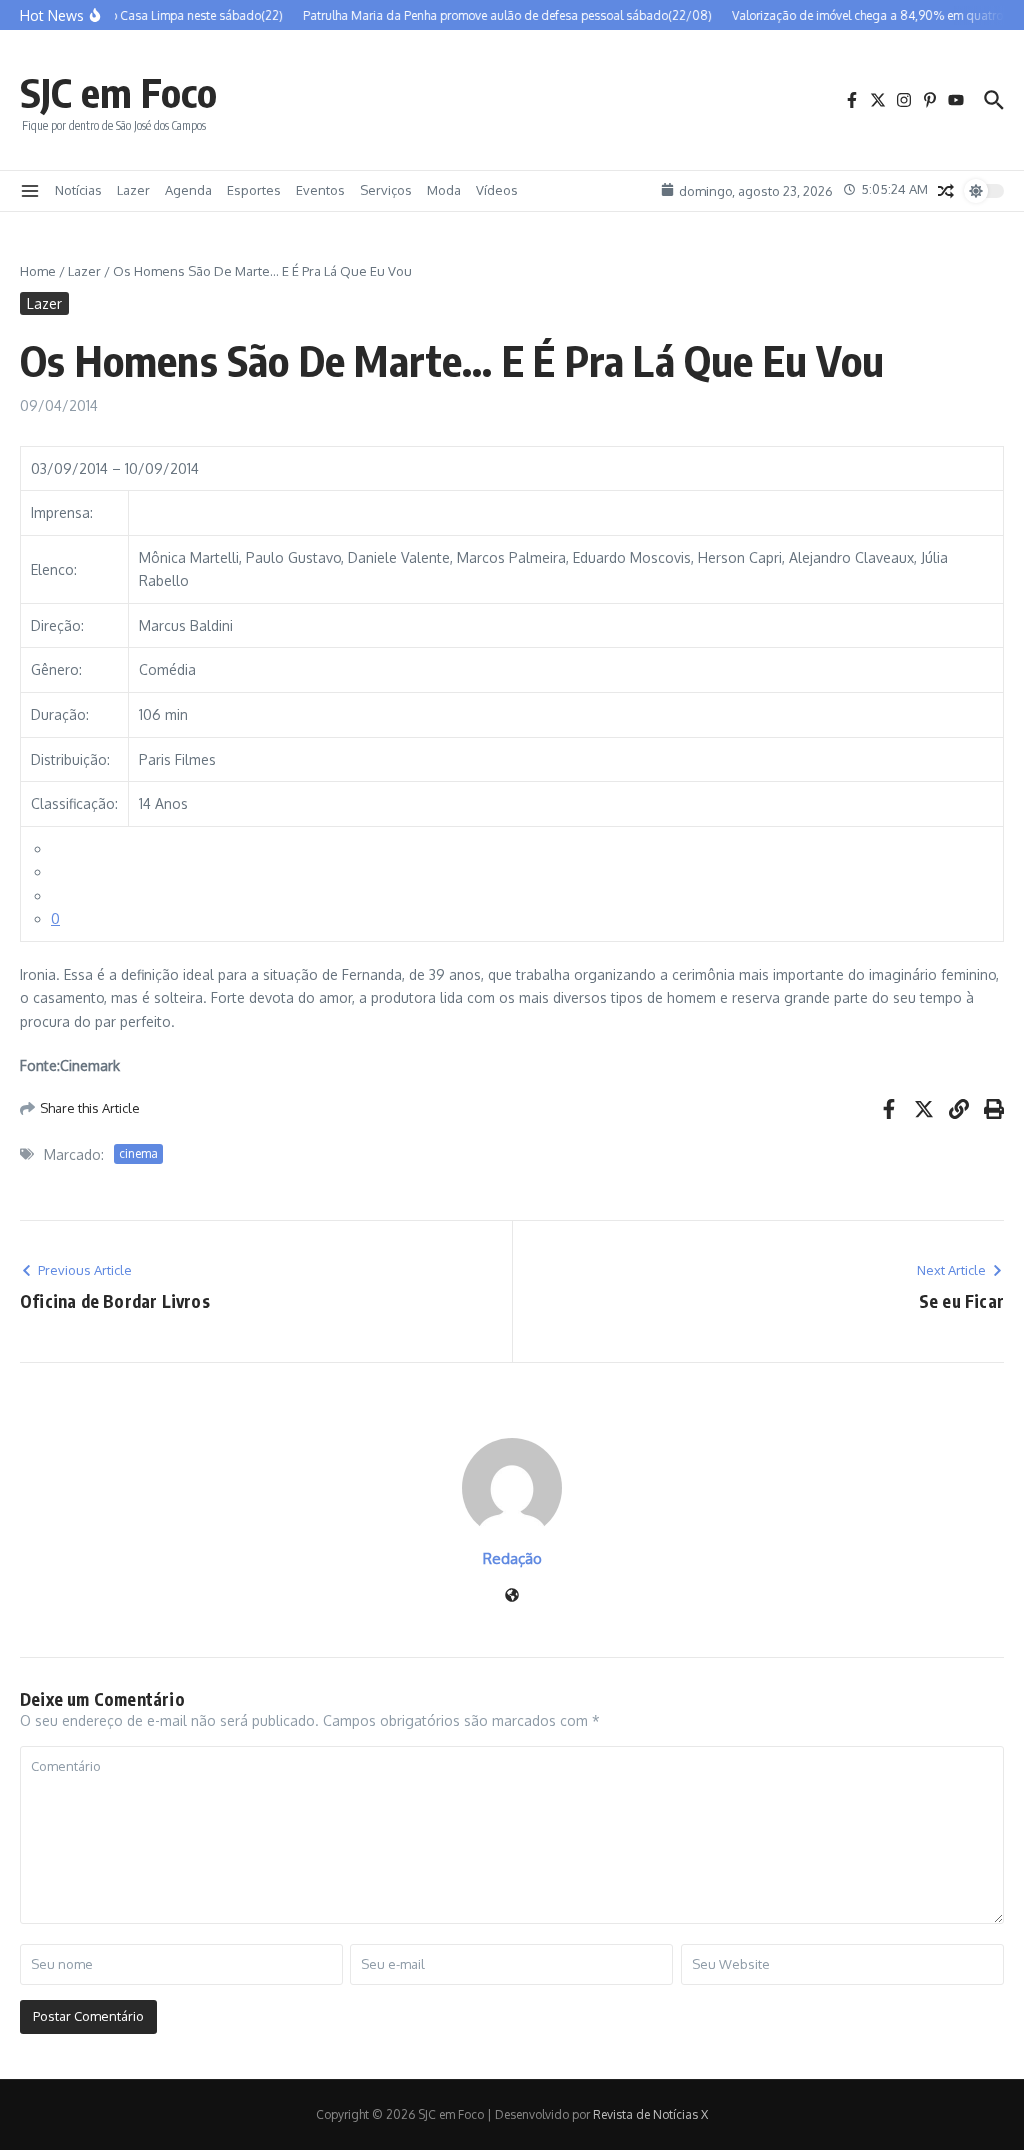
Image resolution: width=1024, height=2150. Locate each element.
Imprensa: (62, 512)
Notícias (78, 190)
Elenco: (54, 569)
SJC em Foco (118, 92)
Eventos (320, 190)
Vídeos (497, 190)
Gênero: (56, 669)
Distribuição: (70, 759)
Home (38, 271)
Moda (444, 190)
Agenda (188, 190)
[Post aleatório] (946, 191)
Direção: (57, 625)
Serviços (386, 190)
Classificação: (74, 803)
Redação (512, 1558)
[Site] (512, 1596)
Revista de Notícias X (650, 2114)
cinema (138, 1153)
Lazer (133, 190)
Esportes (254, 190)
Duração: (60, 714)
